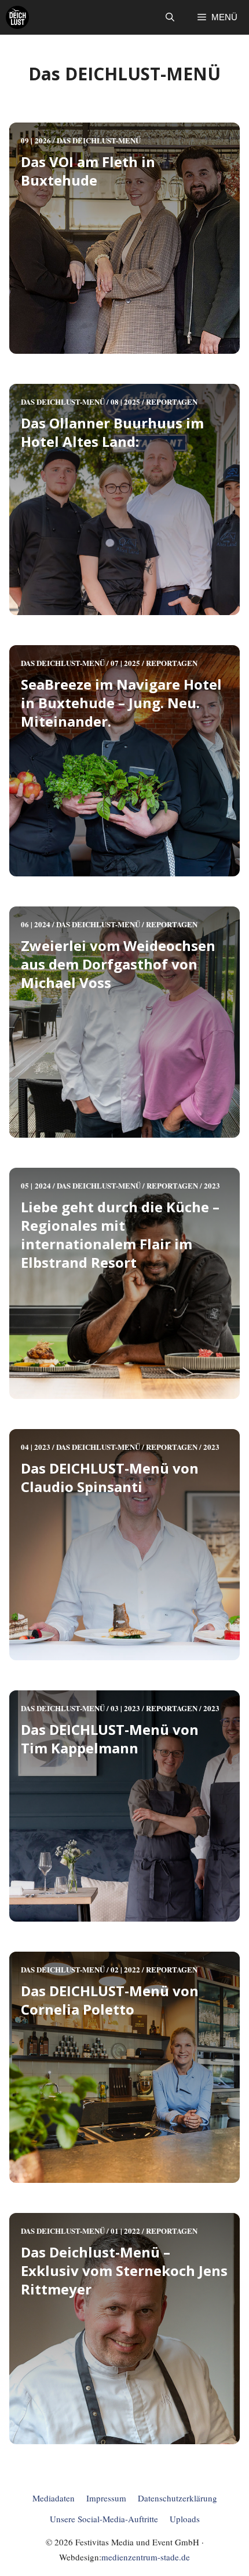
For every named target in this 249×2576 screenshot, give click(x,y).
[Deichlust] (17, 17)
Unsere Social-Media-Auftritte (104, 2519)
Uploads (185, 2519)
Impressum (106, 2498)
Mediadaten (54, 2498)
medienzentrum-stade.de (146, 2557)
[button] (170, 17)
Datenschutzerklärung (177, 2498)
